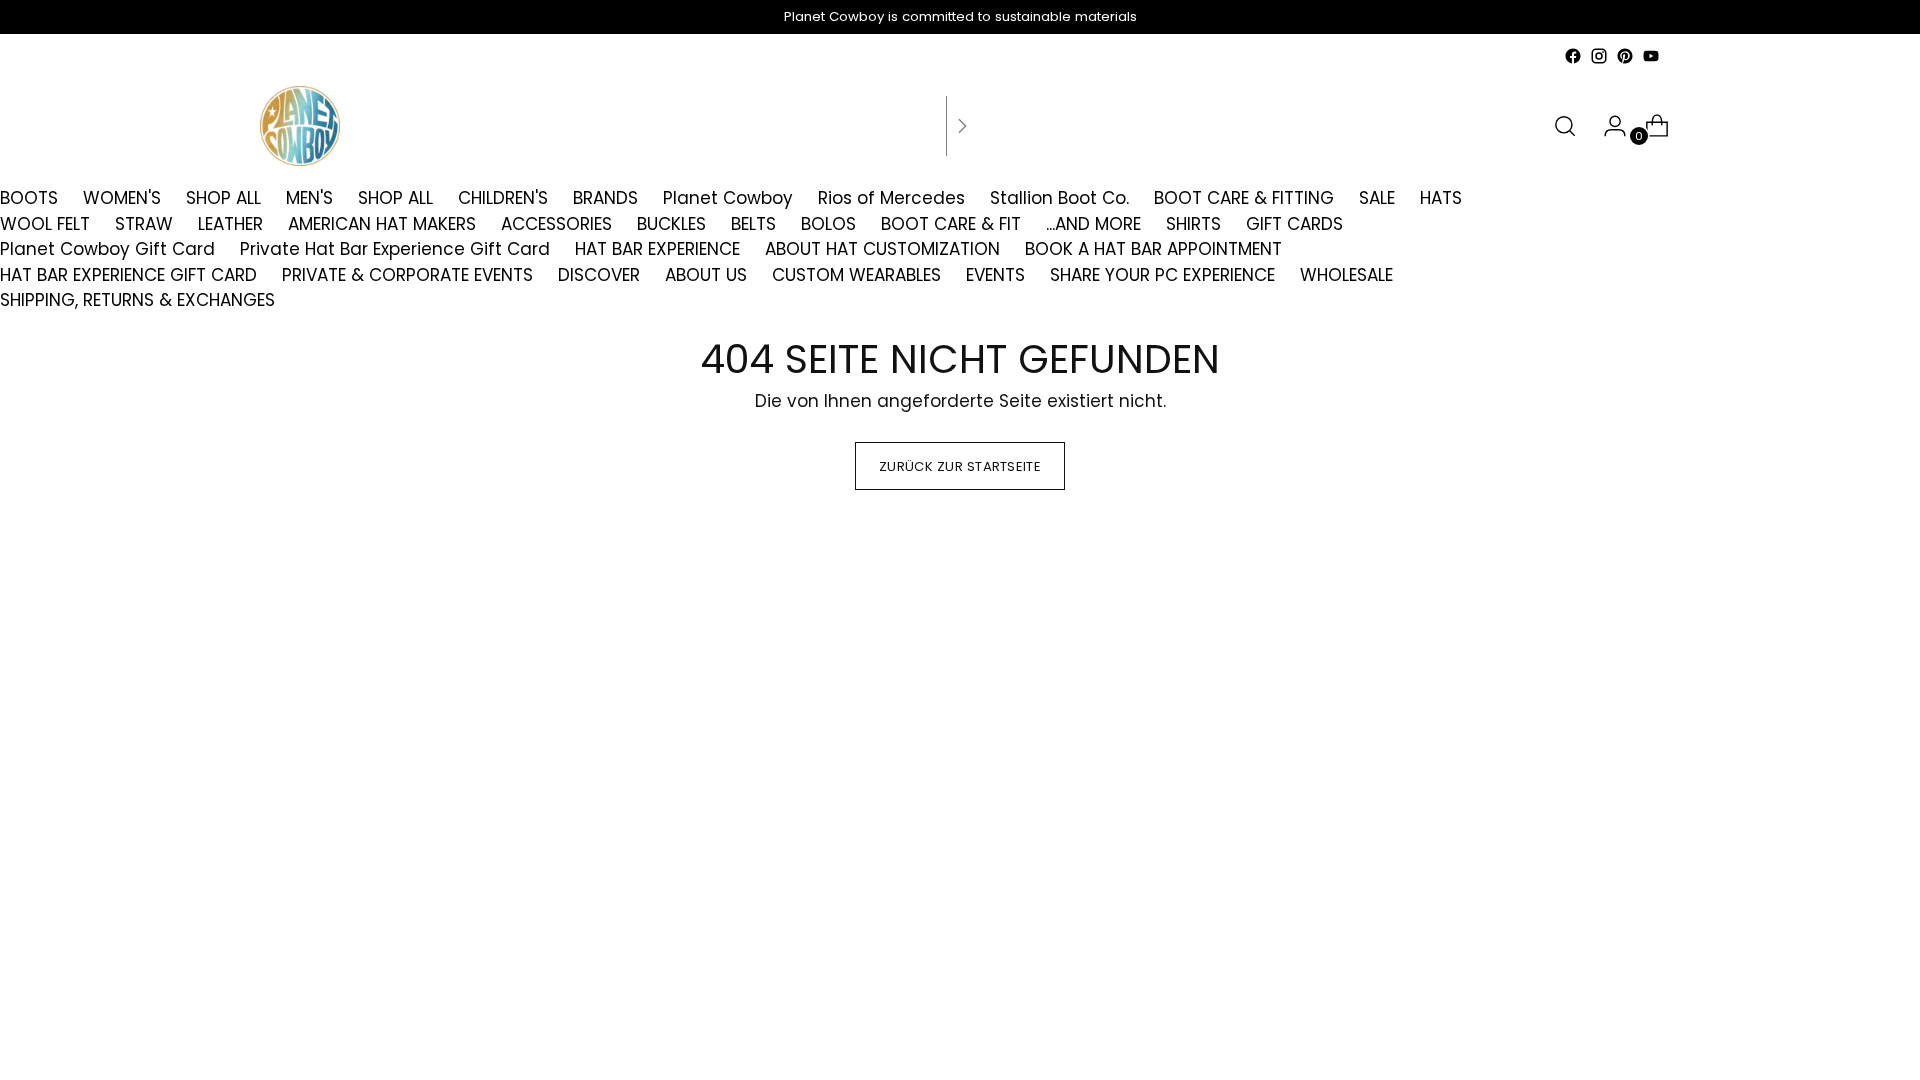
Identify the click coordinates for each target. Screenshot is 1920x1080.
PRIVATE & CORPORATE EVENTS (407, 275)
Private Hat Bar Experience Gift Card (395, 249)
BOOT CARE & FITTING (1244, 198)
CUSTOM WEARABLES (856, 275)
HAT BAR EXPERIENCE (657, 249)
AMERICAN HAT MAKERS (382, 224)
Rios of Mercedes (891, 198)
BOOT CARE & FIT (951, 224)
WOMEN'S (122, 198)
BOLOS (828, 224)
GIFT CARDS (1294, 224)
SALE (1377, 198)
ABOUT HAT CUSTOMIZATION (882, 249)
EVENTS (995, 275)
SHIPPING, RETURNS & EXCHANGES (137, 300)
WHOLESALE (1346, 275)
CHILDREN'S (503, 198)
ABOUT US (706, 275)
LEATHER (230, 224)
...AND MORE (1093, 224)
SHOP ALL (223, 198)
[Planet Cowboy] (300, 126)
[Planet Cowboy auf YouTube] (1651, 56)
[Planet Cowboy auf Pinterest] (1625, 56)
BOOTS (29, 198)
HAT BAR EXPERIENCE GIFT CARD (128, 275)
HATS (1441, 198)
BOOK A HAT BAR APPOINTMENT (1153, 249)
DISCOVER (599, 275)
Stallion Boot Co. (1059, 198)
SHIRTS (1193, 224)
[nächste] (962, 126)
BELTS (753, 224)
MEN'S (309, 198)
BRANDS (605, 198)
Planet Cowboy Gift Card (107, 249)
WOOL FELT (45, 224)
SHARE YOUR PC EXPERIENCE (1162, 275)
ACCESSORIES (556, 224)
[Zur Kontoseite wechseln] (1607, 126)
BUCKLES (671, 224)
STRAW (144, 224)
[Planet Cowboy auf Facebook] (1573, 56)
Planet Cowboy (728, 198)
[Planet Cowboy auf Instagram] (1599, 56)
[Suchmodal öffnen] (1565, 126)
